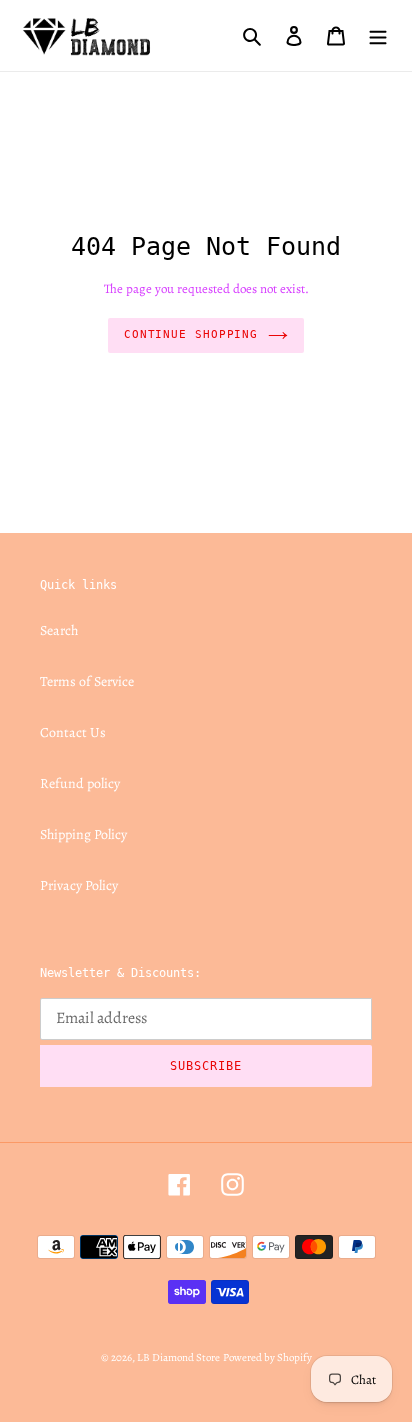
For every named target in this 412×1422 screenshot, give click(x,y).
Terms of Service (87, 681)
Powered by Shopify (267, 1357)
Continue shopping (191, 334)
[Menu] (378, 35)
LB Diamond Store (178, 1357)
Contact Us (73, 732)
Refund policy (80, 783)
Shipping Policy (83, 834)
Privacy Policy (79, 885)
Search (59, 630)
